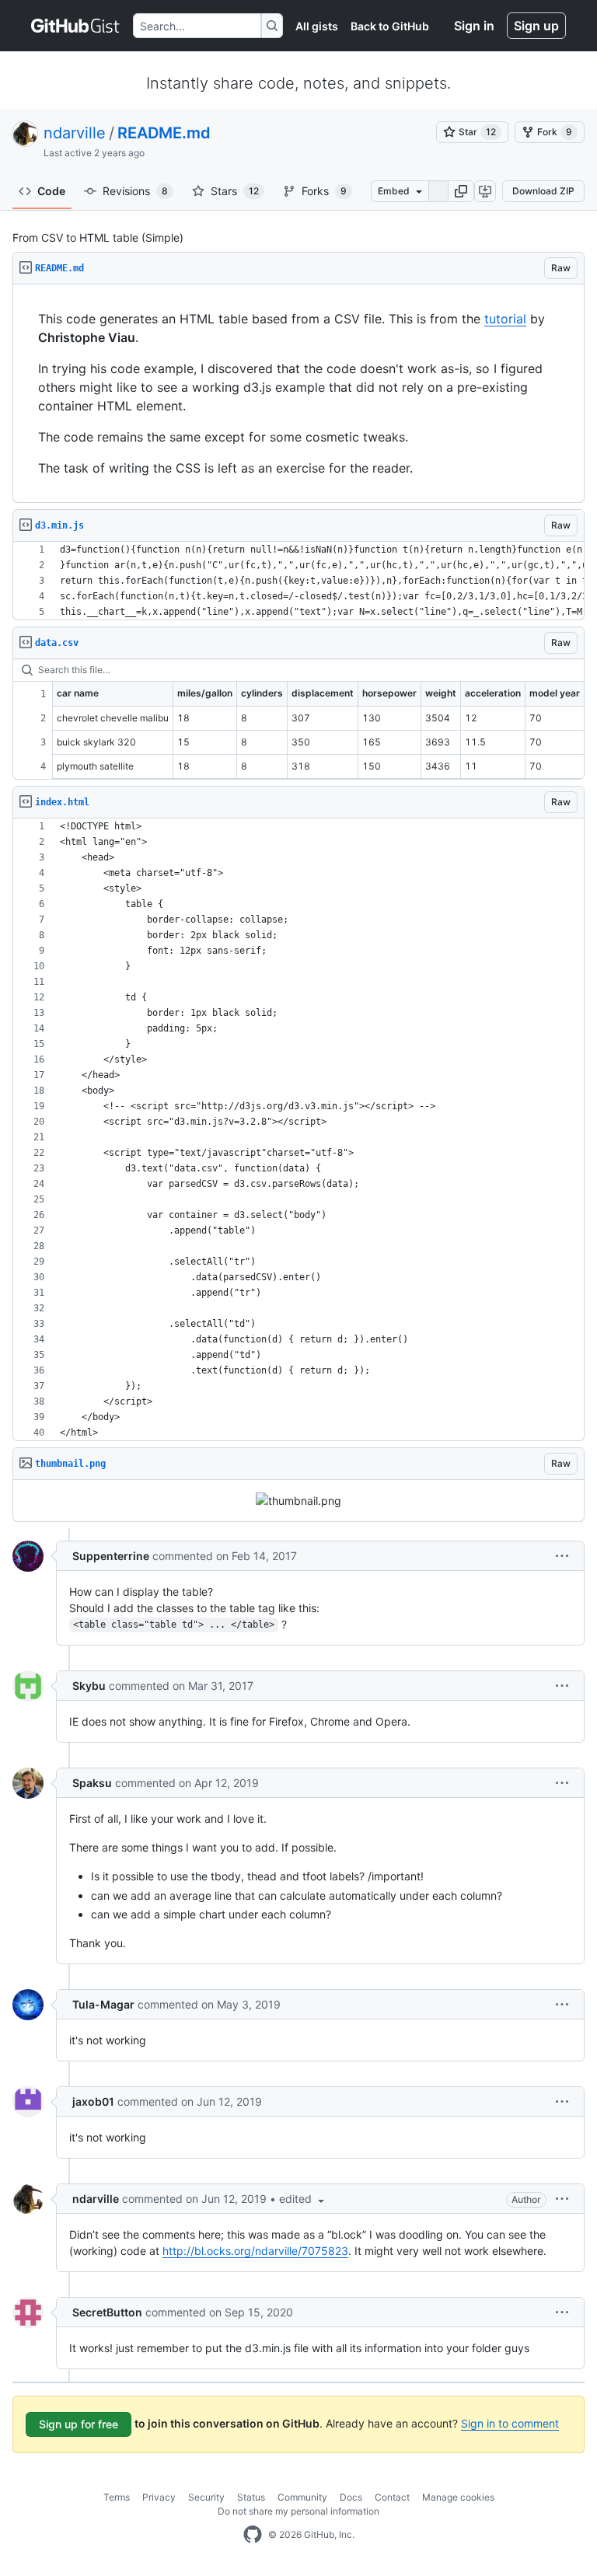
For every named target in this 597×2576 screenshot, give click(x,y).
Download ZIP (543, 191)
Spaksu (92, 1783)
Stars (235, 191)
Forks (324, 191)
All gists (317, 26)
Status (251, 2497)
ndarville (75, 133)
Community (302, 2497)
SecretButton (107, 2312)
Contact (392, 2497)
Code (51, 191)
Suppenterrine (111, 1556)
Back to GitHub (390, 26)
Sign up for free (79, 2424)
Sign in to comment (510, 2423)
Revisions (135, 191)
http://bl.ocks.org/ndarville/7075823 (255, 2251)
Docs (351, 2497)
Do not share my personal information (298, 2511)
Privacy (159, 2497)
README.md (164, 133)
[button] (461, 191)
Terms (117, 2497)
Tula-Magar (103, 2004)
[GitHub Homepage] (253, 2535)
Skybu (89, 1686)
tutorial (505, 319)
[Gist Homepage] (76, 26)
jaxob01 (93, 2101)
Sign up (536, 26)
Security (206, 2497)
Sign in (474, 26)
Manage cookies (458, 2497)
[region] (298, 394)
